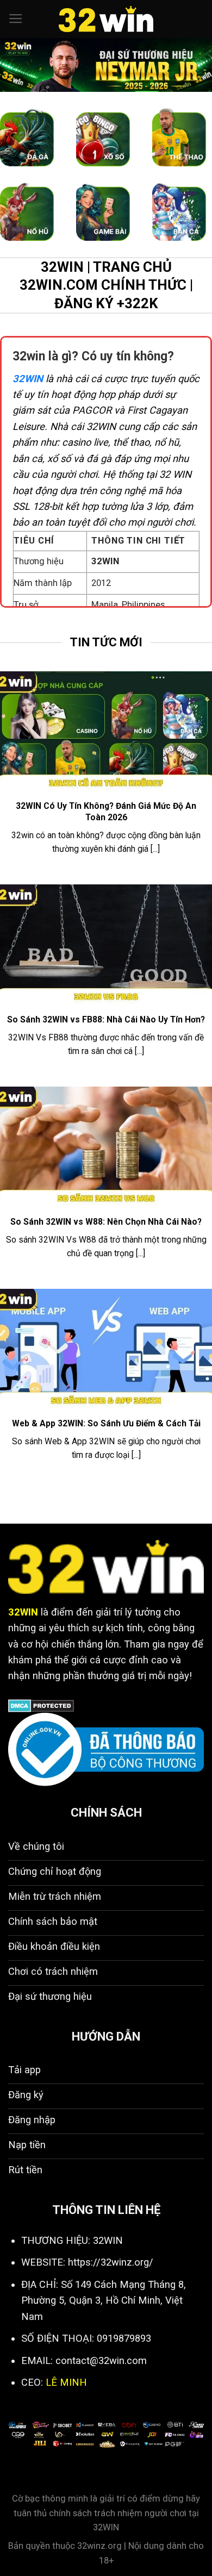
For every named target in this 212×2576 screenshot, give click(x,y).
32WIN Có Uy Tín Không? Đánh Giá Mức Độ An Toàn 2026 (106, 811)
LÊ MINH (66, 2382)
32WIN (28, 379)
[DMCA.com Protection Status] (41, 1705)
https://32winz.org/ (111, 2262)
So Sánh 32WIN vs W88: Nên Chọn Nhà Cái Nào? (106, 1222)
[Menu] (16, 19)
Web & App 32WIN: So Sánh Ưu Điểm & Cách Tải (106, 1423)
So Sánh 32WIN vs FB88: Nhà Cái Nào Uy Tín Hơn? (106, 1019)
